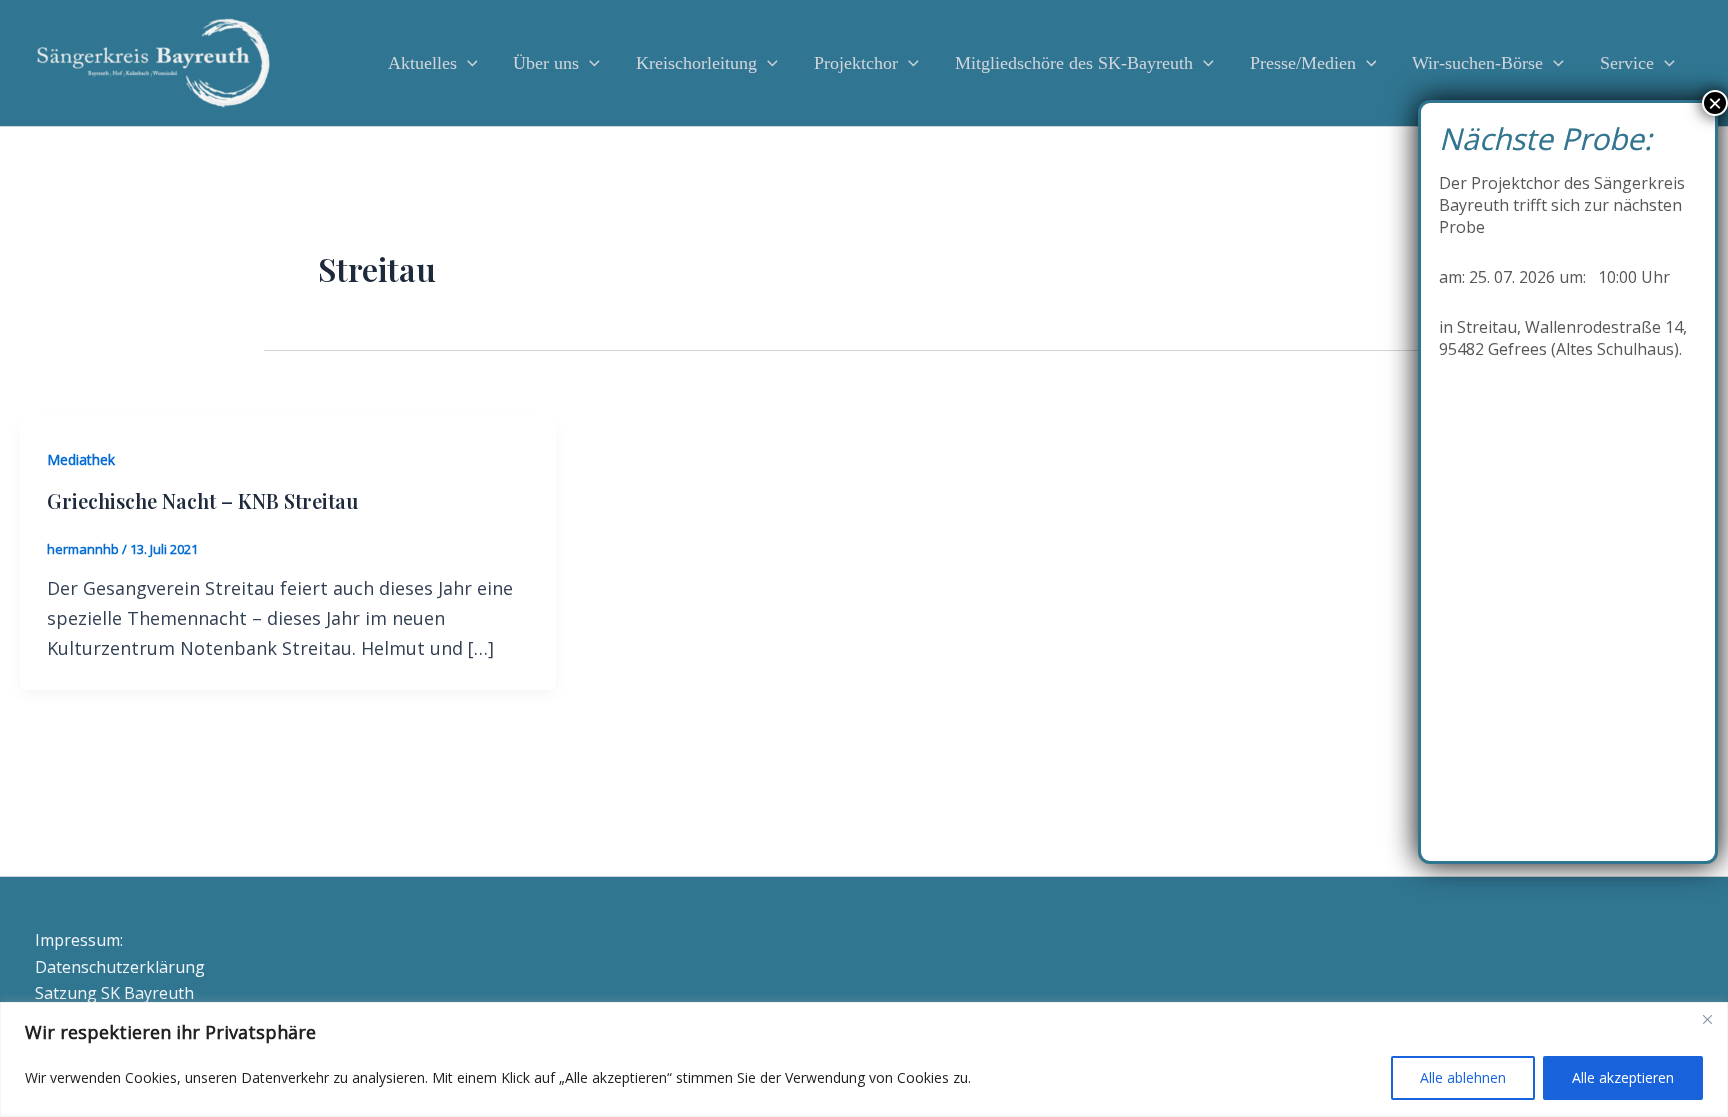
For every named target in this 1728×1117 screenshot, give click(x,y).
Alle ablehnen (1463, 1077)
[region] (864, 1059)
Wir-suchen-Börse (1477, 63)
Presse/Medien (1303, 63)
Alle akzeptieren (1623, 1077)
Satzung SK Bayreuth (114, 993)
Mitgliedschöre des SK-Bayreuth (1074, 63)
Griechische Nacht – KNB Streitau (202, 500)
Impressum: (79, 940)
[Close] (1707, 1019)
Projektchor (856, 63)
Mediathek (81, 459)
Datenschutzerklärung (120, 967)
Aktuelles (422, 63)
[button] (467, 63)
